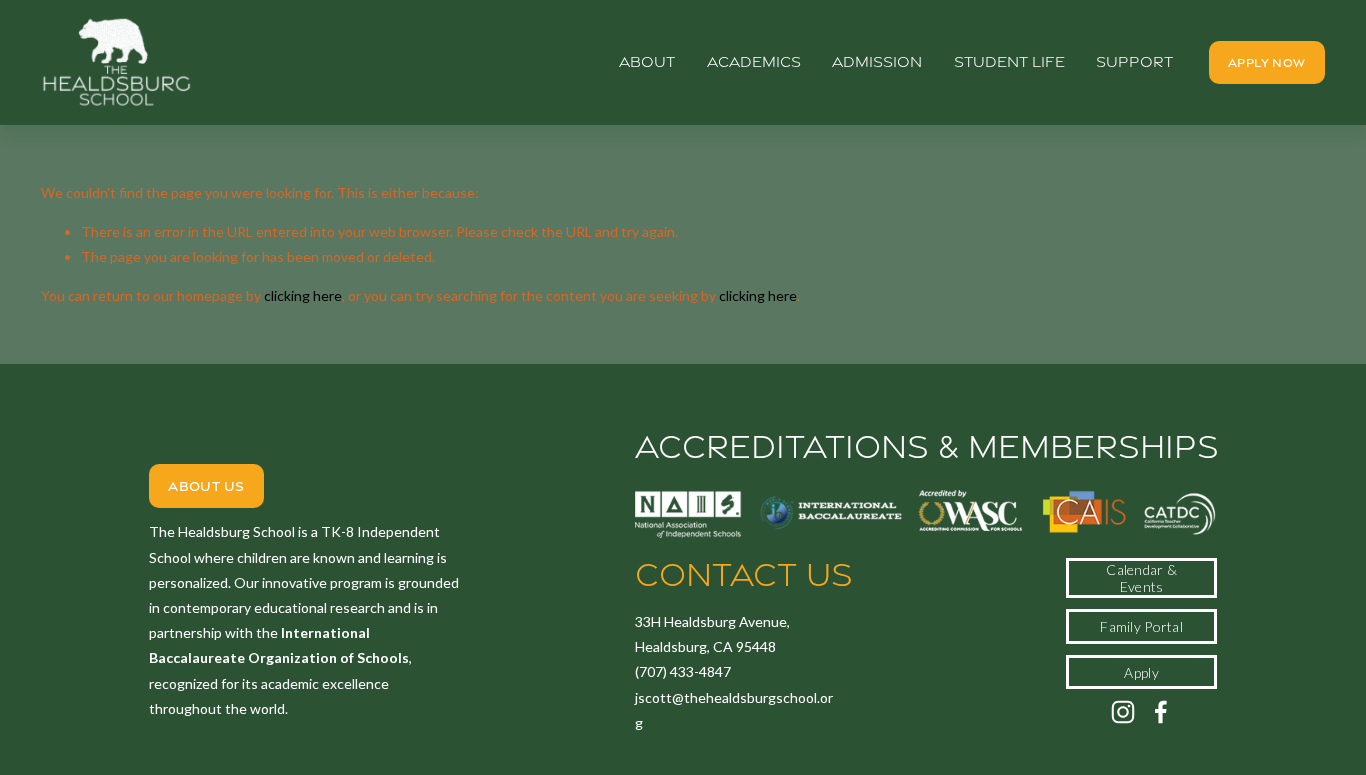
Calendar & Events (1141, 578)
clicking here (303, 295)
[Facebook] (1161, 712)
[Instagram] (1123, 712)
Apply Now (1266, 62)
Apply (1141, 672)
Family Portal (1141, 626)
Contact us (744, 574)
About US (206, 486)
